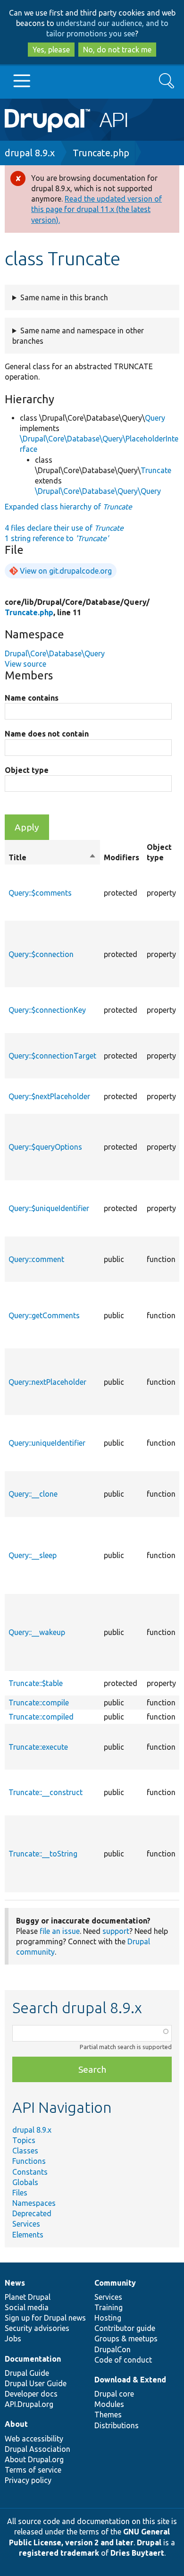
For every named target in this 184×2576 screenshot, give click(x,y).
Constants (30, 2172)
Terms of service (33, 2470)
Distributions (117, 2425)
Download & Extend (130, 2380)
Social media (27, 2307)
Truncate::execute (38, 1747)
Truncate (156, 470)
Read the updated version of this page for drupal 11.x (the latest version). (96, 209)
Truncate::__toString (43, 1854)
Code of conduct (123, 2360)
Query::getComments (44, 1315)
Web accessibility (34, 2439)
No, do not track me (117, 50)
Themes (108, 2415)
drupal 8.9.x (30, 153)
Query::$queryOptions (45, 1147)
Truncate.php (101, 153)
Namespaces (34, 2203)
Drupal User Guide (36, 2383)
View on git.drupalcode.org (66, 571)
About (16, 2424)
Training (109, 2307)
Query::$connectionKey (47, 1010)
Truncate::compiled (41, 1717)
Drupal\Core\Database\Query (55, 653)
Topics (24, 2140)
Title (52, 858)
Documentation (33, 2359)
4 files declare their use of (64, 528)
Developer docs (31, 2394)
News (15, 2283)
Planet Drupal (28, 2297)
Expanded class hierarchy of (68, 507)
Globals (25, 2182)
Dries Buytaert (137, 2553)
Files (20, 2193)
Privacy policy (28, 2480)
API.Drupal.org (29, 2404)
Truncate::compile (39, 1703)
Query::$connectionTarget (52, 1056)
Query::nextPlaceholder (47, 1382)
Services (26, 2224)
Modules (109, 2404)
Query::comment (36, 1259)
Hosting (108, 2318)
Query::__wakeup (37, 1632)
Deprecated (32, 2213)
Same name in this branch (64, 297)
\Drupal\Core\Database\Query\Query (98, 491)
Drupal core (114, 2394)
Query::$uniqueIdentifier (49, 1208)
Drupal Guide (27, 2373)
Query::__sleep (33, 1555)
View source (25, 664)
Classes (25, 2151)
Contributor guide (125, 2328)
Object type (27, 770)
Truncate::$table (36, 1683)
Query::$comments (40, 893)
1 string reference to (57, 538)
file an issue (60, 1931)
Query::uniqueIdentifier (47, 1443)
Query (155, 418)
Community (115, 2283)
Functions (29, 2161)
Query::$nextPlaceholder (49, 1096)
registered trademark (59, 2553)
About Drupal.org (34, 2459)
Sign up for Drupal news (45, 2318)
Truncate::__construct (46, 1792)
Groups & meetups (126, 2339)
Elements (28, 2235)
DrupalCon (113, 2349)
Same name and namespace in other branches (78, 336)
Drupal (149, 2542)
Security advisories (37, 2328)
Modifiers (121, 857)
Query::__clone (33, 1494)
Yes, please (51, 50)
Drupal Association (38, 2449)
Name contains (32, 698)
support (116, 1931)
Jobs (13, 2339)
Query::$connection (41, 954)
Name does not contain (47, 734)
